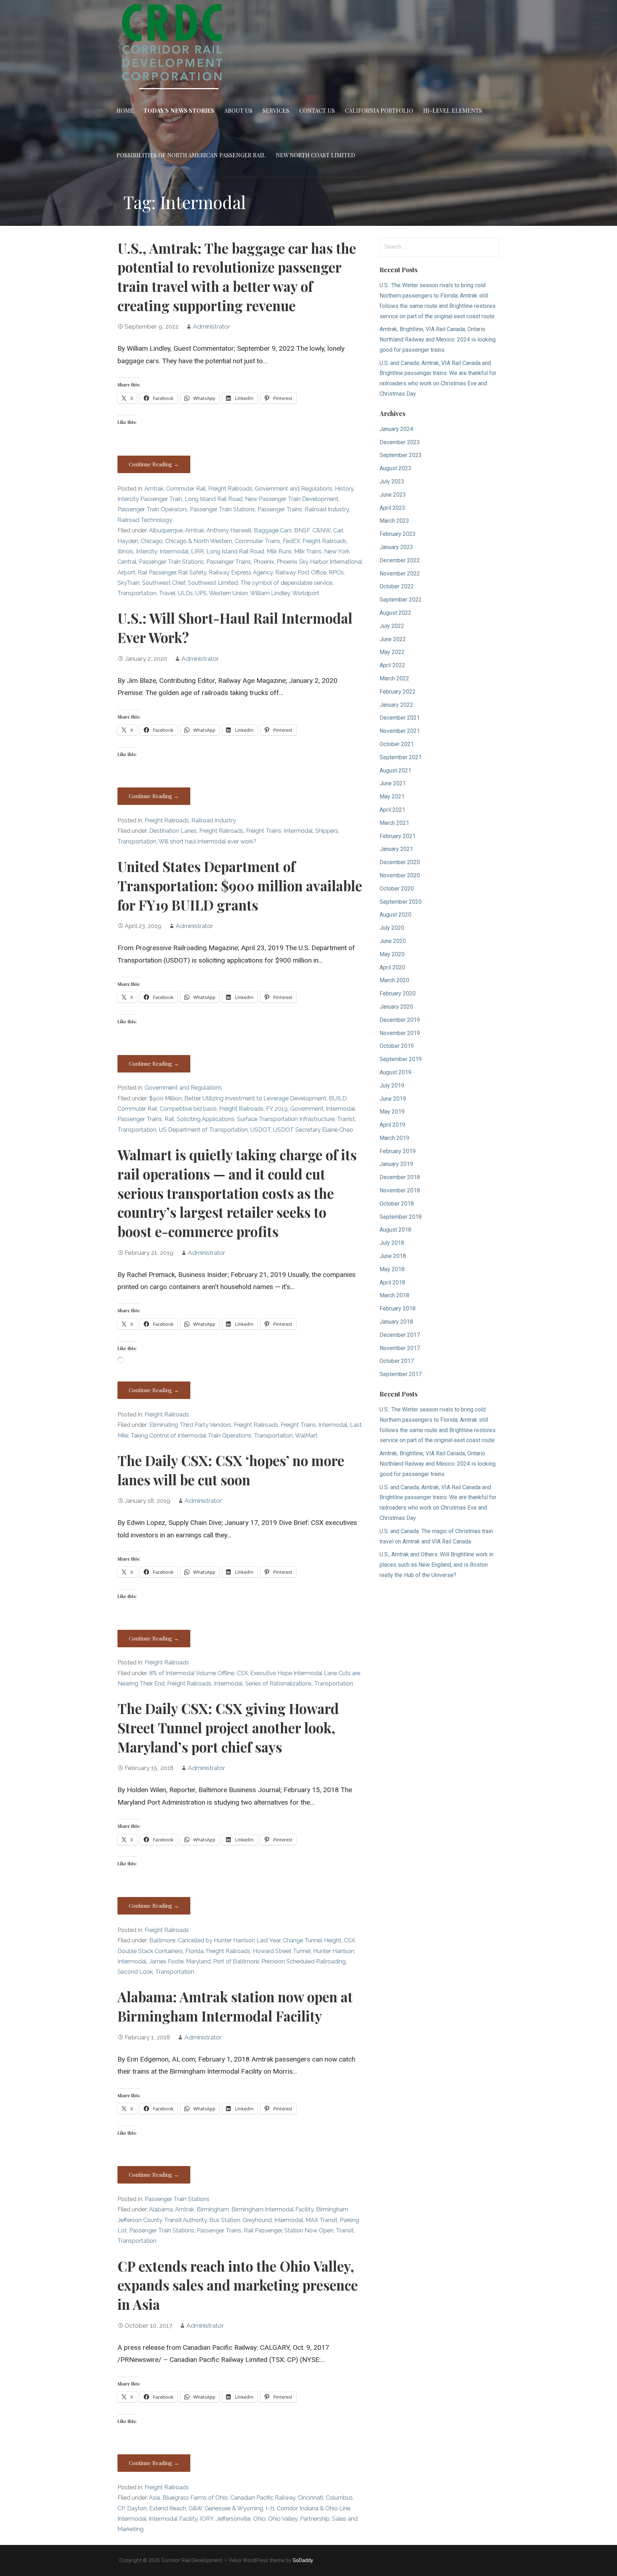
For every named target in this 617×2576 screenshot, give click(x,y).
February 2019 (398, 1151)
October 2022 (397, 586)
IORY (207, 2519)
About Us (238, 110)
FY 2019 (277, 1109)
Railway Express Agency (241, 572)
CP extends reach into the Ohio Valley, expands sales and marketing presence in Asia (238, 2285)
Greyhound (257, 2220)
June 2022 (393, 639)
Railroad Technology (145, 520)
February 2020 (398, 993)
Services (276, 110)
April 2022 (392, 665)
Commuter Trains (257, 541)
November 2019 (400, 1033)
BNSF (302, 530)
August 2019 (395, 1072)
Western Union (228, 593)
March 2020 (394, 980)
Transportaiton (273, 1436)
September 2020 (401, 902)
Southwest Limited (213, 583)
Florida (194, 1951)
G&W (195, 2508)
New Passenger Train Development (292, 499)
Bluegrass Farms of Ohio (195, 2498)
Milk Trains (308, 551)
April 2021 (392, 810)
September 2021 (401, 757)
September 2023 (401, 455)
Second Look (135, 1972)
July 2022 (392, 626)
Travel (167, 593)
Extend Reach (168, 2508)
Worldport (306, 593)
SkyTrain (129, 583)
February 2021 (398, 836)
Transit (345, 2230)
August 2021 (395, 770)
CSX (242, 1673)
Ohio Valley (283, 2519)
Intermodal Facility (173, 2519)
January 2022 (396, 705)
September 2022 (401, 600)
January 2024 (396, 429)
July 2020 (392, 928)
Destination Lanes (173, 831)
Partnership (315, 2519)
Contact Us (317, 110)
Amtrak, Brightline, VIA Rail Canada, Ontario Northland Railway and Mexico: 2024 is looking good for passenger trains (438, 339)
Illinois (126, 551)
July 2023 (392, 481)
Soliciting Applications (206, 1119)
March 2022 (394, 678)
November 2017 (400, 1348)
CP (121, 2508)
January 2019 (396, 1164)
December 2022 (400, 560)
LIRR (197, 551)
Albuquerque (166, 530)
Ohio (259, 2519)
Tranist (346, 1119)
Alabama (161, 2209)
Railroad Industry (327, 509)
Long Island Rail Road (214, 499)
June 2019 (393, 1099)
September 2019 (401, 1059)
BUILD (338, 1098)
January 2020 (396, 1007)
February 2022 (398, 692)
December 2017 (400, 1335)
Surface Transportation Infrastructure (286, 1119)
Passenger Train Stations (222, 509)
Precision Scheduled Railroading (304, 1961)
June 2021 (393, 783)
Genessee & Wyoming (234, 2508)
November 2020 (400, 875)
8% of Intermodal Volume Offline (192, 1673)
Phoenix (264, 562)
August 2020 (395, 915)
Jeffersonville (233, 2519)
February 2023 (398, 534)
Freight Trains (264, 831)
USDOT (260, 1130)
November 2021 (400, 731)
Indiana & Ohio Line (325, 2508)
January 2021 (396, 849)
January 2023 (396, 547)
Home (125, 110)
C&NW (322, 530)
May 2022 (392, 652)
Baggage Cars (273, 530)
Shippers (327, 831)
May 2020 (392, 954)
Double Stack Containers (150, 1951)
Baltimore (162, 1940)
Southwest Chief (164, 583)
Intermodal (174, 551)
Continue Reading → (154, 464)
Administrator (212, 326)
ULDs (185, 593)
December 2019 (400, 1020)
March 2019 (394, 1138)
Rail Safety (192, 572)
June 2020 (393, 941)
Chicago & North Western (199, 541)
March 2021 (394, 823)
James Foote (166, 1961)
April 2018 (392, 1282)
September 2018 (401, 1217)
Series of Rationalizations (279, 1683)
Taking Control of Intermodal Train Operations (191, 1436)
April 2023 (392, 508)
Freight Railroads (230, 489)
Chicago (152, 541)
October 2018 (397, 1204)
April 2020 (392, 967)
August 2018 (395, 1230)
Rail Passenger (157, 572)
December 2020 (400, 862)
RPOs (336, 572)
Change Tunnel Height (312, 1940)
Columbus (339, 2498)
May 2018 (392, 1269)
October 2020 (397, 889)
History (344, 489)
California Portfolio (379, 110)
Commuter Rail (186, 489)
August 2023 (395, 468)
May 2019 (392, 1112)
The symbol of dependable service (286, 583)
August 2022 (395, 613)
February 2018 (398, 1309)
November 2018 (400, 1190)
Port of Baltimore (236, 1961)
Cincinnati (310, 2498)
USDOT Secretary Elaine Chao (313, 1130)
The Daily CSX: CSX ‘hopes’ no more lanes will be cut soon (231, 1470)
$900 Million (165, 1098)
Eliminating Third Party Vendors (190, 1425)
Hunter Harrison (334, 1951)
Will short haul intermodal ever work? (207, 841)
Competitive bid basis (188, 1109)
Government (307, 1109)
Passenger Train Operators (152, 509)
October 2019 (397, 1046)
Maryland (198, 1961)
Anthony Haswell (229, 530)
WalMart (306, 1436)
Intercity (147, 551)
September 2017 (401, 1374)
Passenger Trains (280, 509)
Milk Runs (279, 551)
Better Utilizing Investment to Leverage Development (255, 1098)
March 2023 (394, 521)
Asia (154, 2498)
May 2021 (392, 797)
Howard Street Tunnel (282, 1951)
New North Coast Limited (315, 155)
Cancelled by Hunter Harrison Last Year (229, 1940)
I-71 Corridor (281, 2508)
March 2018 (394, 1295)
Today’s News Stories (179, 110)
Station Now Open (309, 2230)
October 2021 (397, 744)
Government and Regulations (294, 489)
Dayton (137, 2508)
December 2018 (400, 1177)
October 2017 (397, 1361)
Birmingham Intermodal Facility (272, 2209)
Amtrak (154, 489)
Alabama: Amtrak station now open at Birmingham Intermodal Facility (235, 2006)
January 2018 (396, 1322)
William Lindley (270, 593)
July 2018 (392, 1243)
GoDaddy (303, 2560)
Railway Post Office (301, 572)
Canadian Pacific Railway (263, 2498)
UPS (201, 593)
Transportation (137, 593)
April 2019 (392, 1125)
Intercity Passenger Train (150, 499)
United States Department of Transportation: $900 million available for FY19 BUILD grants (240, 886)
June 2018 (393, 1256)
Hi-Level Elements (453, 110)
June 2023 (393, 495)
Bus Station (225, 2220)
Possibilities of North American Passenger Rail (191, 155)
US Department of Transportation (203, 1130)
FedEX (291, 541)
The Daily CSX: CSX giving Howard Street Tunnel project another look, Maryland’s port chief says (228, 1728)
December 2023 (400, 442)
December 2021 (400, 718)
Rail (169, 1119)
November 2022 (400, 574)
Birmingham (213, 2209)
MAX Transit (322, 2220)
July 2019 (392, 1086)
